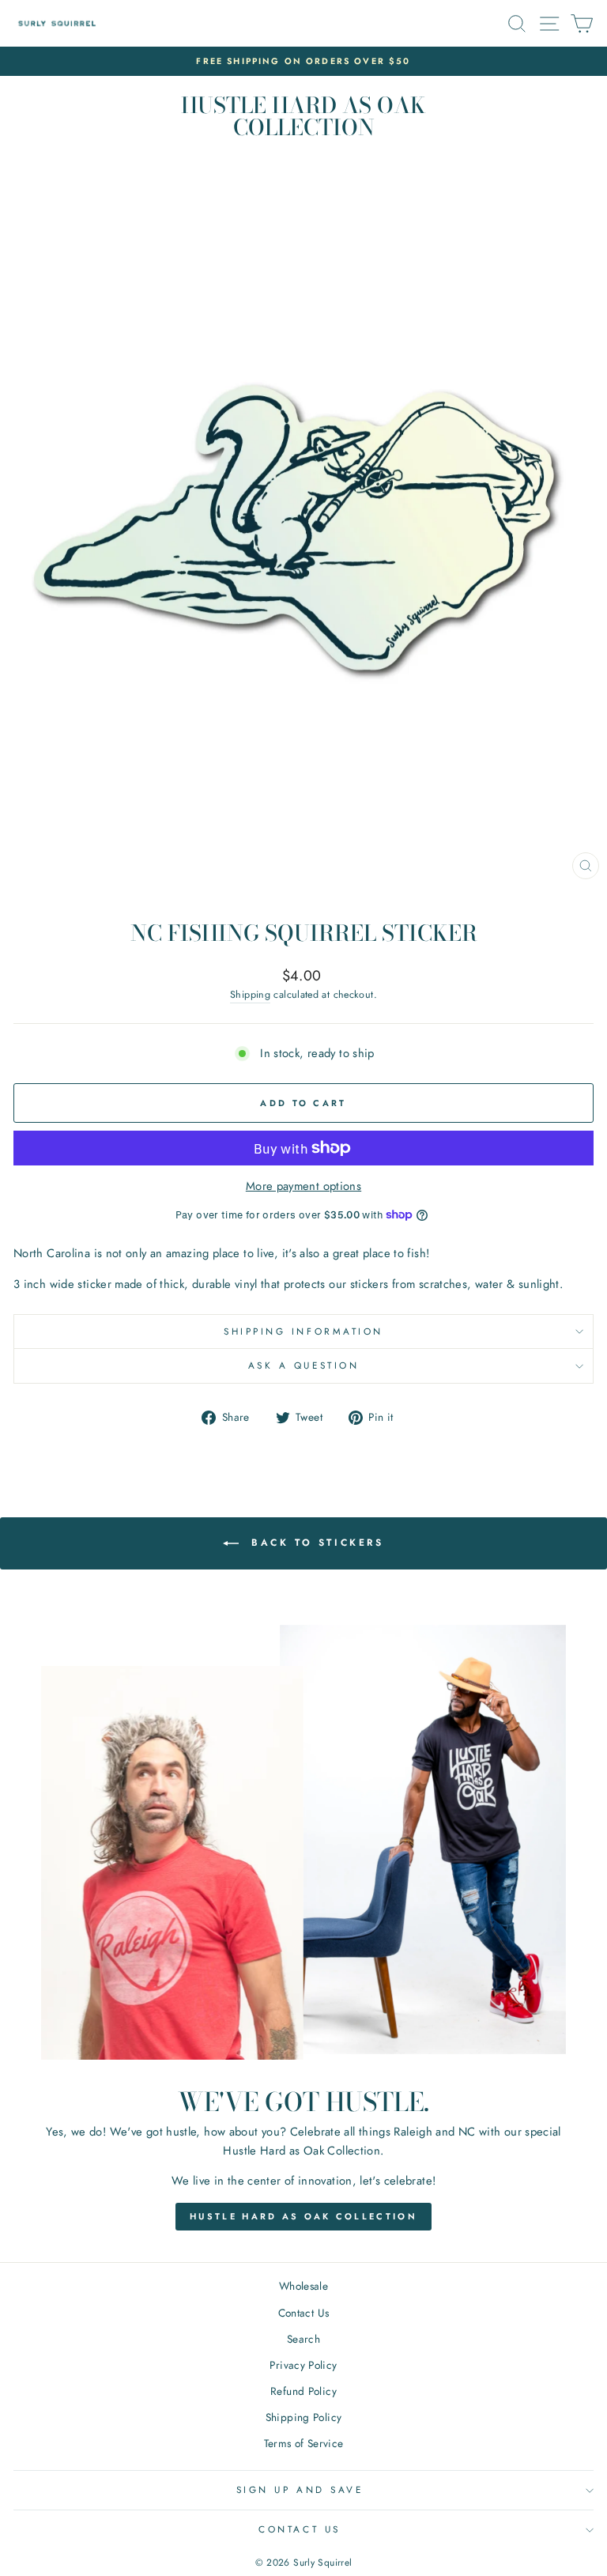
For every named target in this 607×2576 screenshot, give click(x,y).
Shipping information (303, 1331)
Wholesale (303, 2286)
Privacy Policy (303, 2365)
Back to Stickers (314, 1543)
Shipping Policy (304, 2417)
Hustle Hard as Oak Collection (303, 2216)
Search (303, 2339)
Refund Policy (303, 2391)
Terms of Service (304, 2443)
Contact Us (304, 2313)
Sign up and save (300, 2489)
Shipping (250, 995)
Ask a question (303, 1365)
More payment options (303, 1186)
